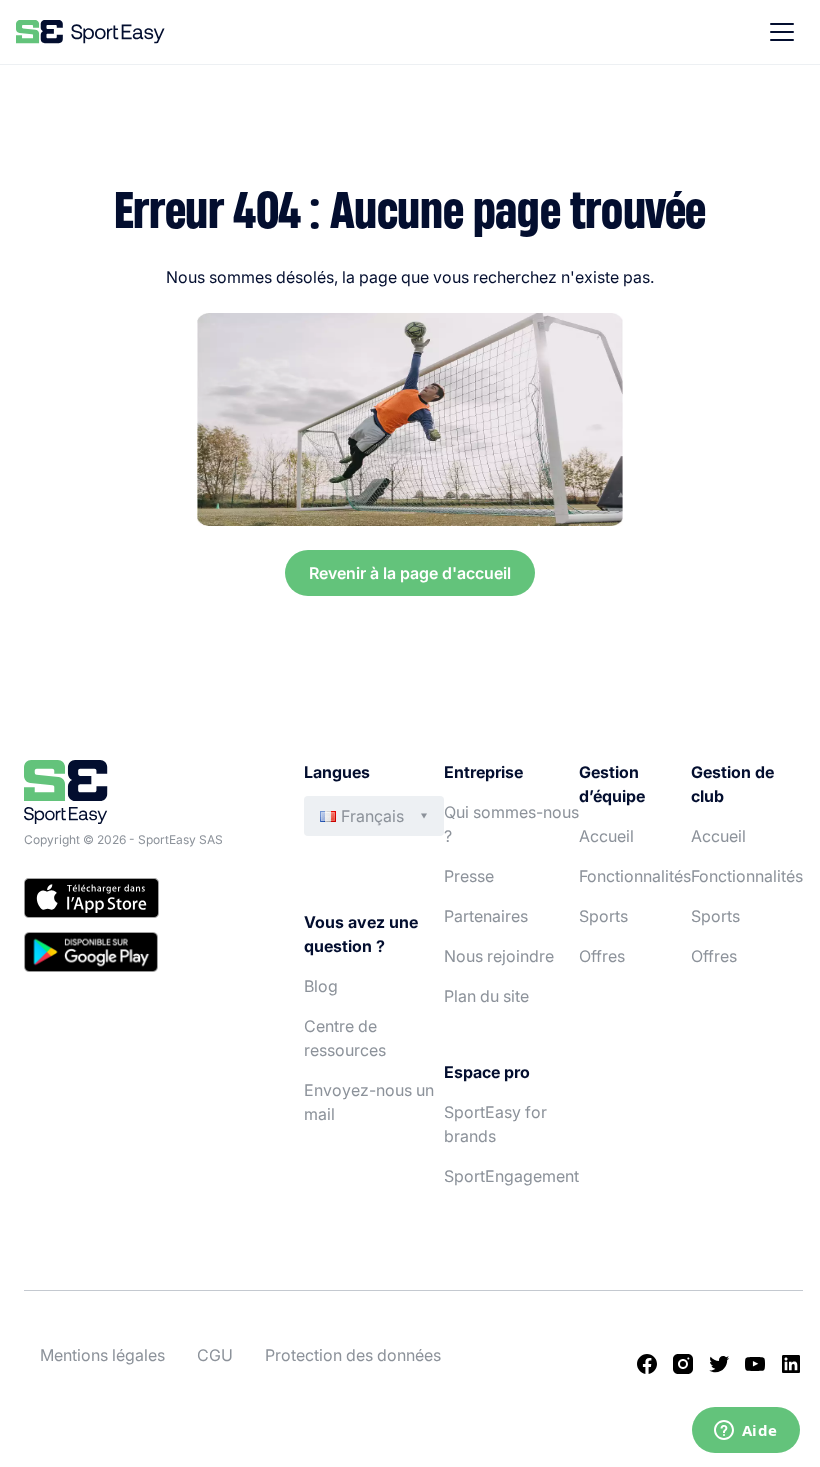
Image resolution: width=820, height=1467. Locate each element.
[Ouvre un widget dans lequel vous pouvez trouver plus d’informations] (745, 1432)
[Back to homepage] (90, 32)
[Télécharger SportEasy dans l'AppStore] (144, 901)
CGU (215, 1355)
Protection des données (353, 1355)
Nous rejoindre (499, 956)
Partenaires (486, 916)
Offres (602, 956)
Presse (469, 876)
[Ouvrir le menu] (782, 32)
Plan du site (486, 996)
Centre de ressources (345, 1038)
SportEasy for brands (495, 1124)
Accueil (606, 836)
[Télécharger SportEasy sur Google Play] (144, 955)
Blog (321, 986)
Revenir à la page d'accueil (410, 573)
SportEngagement (511, 1176)
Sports (603, 916)
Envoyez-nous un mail (369, 1102)
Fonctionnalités (635, 876)
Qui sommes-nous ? (511, 824)
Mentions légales (102, 1355)
